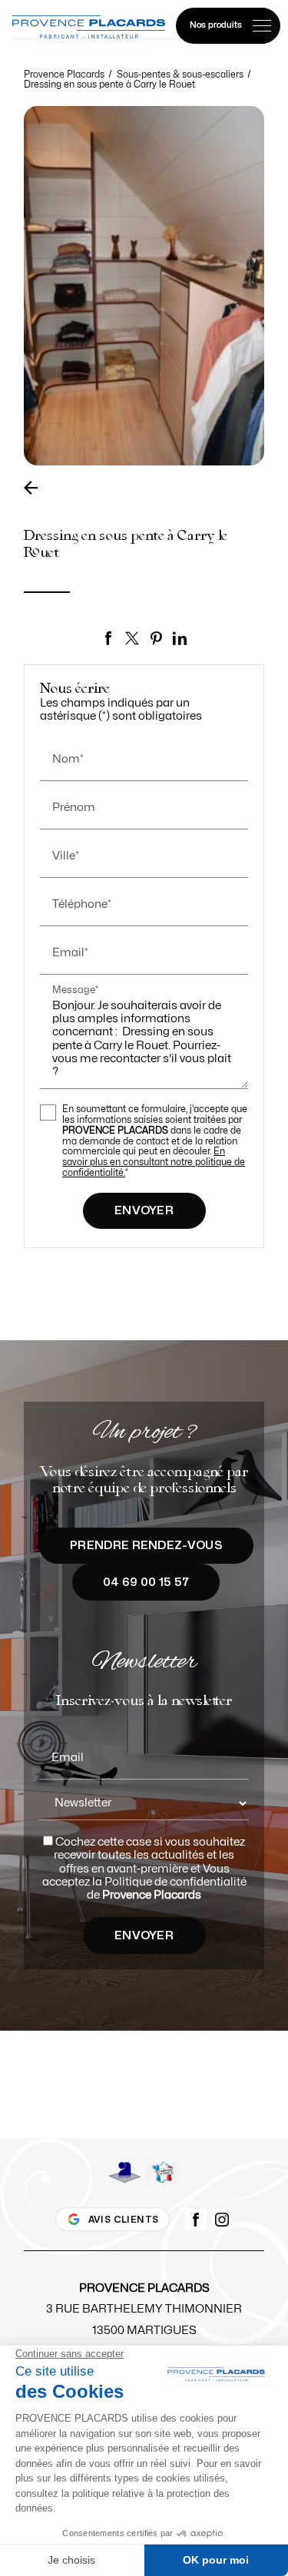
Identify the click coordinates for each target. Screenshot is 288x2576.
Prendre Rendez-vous (146, 1546)
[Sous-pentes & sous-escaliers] (35, 488)
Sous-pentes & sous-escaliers (181, 74)
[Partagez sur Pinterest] (156, 638)
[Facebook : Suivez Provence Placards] (196, 2220)
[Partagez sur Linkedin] (180, 638)
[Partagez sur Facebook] (108, 638)
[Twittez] (132, 638)
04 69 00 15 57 (146, 1583)
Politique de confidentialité (175, 1882)
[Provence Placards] (89, 27)
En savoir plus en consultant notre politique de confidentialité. (154, 1162)
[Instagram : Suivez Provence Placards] (222, 2220)
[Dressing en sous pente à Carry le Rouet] (144, 286)
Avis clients (124, 2220)
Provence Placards (64, 74)
